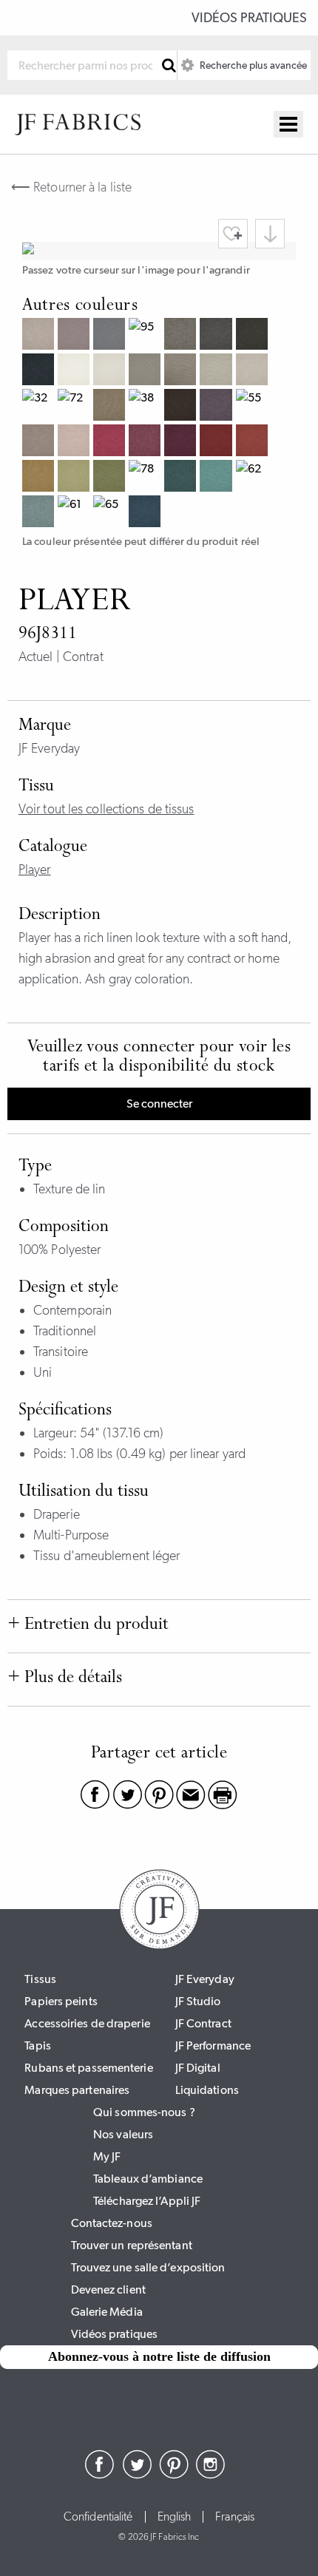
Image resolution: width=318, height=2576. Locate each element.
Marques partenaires (77, 2090)
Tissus (40, 1979)
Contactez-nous (112, 2223)
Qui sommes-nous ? (144, 2112)
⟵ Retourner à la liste (71, 187)
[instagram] (211, 2475)
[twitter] (137, 2475)
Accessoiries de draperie (87, 2023)
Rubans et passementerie (88, 2068)
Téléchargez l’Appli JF (147, 2201)
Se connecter (159, 1104)
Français (235, 2517)
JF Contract (203, 2023)
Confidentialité (98, 2517)
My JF (107, 2156)
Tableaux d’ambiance (148, 2179)
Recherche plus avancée (252, 65)
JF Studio (198, 2001)
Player (35, 870)
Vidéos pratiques (249, 18)
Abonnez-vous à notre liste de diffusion (159, 2356)
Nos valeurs (123, 2134)
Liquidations (207, 2090)
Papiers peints (61, 2001)
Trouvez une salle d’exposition (148, 2267)
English (175, 2517)
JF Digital (198, 2068)
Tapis (38, 2045)
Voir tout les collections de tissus (106, 809)
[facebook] (100, 2475)
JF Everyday (205, 1979)
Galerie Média (107, 2312)
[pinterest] (174, 2475)
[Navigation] (288, 124)
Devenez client (108, 2289)
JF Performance (213, 2045)
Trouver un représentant (132, 2245)
